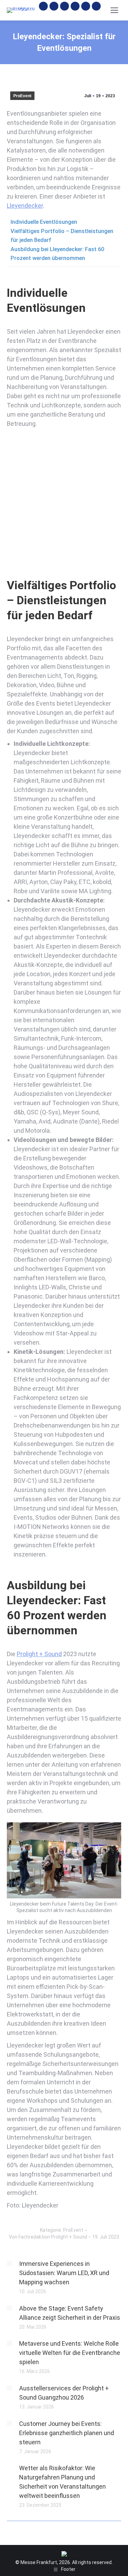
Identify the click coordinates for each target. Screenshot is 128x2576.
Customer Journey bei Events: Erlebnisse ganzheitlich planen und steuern (67, 2433)
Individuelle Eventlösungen (44, 222)
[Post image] (10, 2263)
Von (48, 2237)
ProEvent (22, 96)
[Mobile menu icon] (114, 10)
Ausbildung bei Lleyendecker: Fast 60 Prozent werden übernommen (57, 254)
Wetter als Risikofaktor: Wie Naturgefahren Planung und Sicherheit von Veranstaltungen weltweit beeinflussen (62, 2482)
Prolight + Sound (39, 1654)
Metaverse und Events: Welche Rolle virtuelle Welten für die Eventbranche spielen (70, 2353)
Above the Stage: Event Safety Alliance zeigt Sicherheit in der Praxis (70, 2313)
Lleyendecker (25, 206)
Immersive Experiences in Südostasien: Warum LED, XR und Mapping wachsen (64, 2273)
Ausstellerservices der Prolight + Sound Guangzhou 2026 (64, 2393)
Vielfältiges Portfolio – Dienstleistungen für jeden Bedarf (62, 236)
